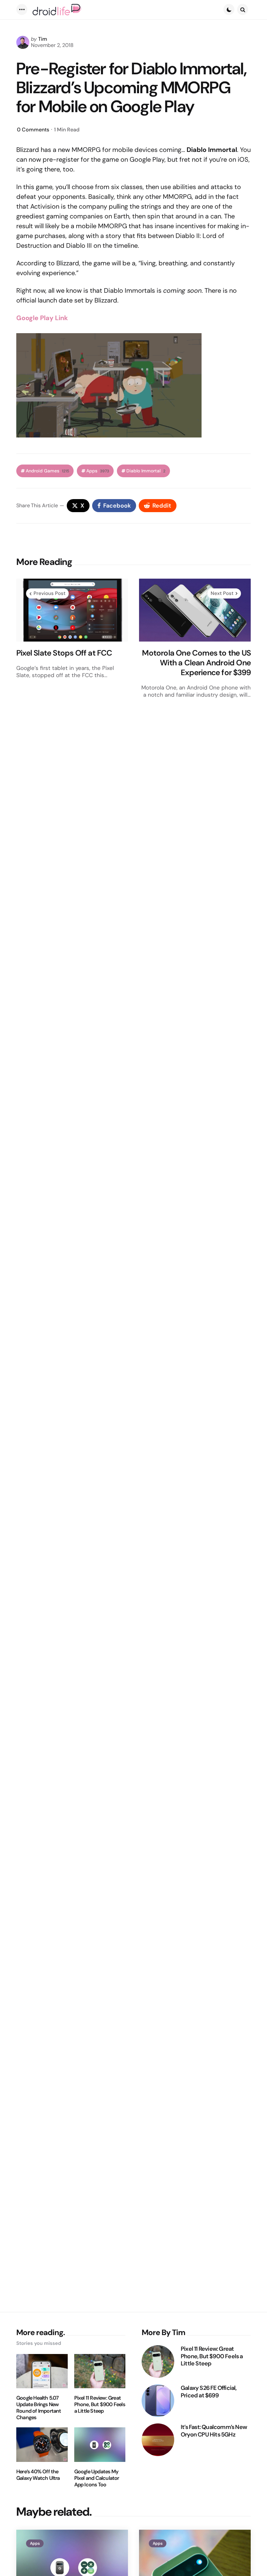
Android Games (47, 471)
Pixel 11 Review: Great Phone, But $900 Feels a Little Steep (100, 2405)
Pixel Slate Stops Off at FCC (64, 653)
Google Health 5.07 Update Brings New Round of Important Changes (39, 2408)
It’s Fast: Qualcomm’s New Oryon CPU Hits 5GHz (214, 2431)
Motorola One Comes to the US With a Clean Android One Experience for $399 (196, 663)
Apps (98, 471)
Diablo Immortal (146, 471)
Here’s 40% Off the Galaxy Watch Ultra (38, 2475)
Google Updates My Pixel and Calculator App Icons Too (97, 2478)
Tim (43, 39)
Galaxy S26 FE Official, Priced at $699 (209, 2392)
